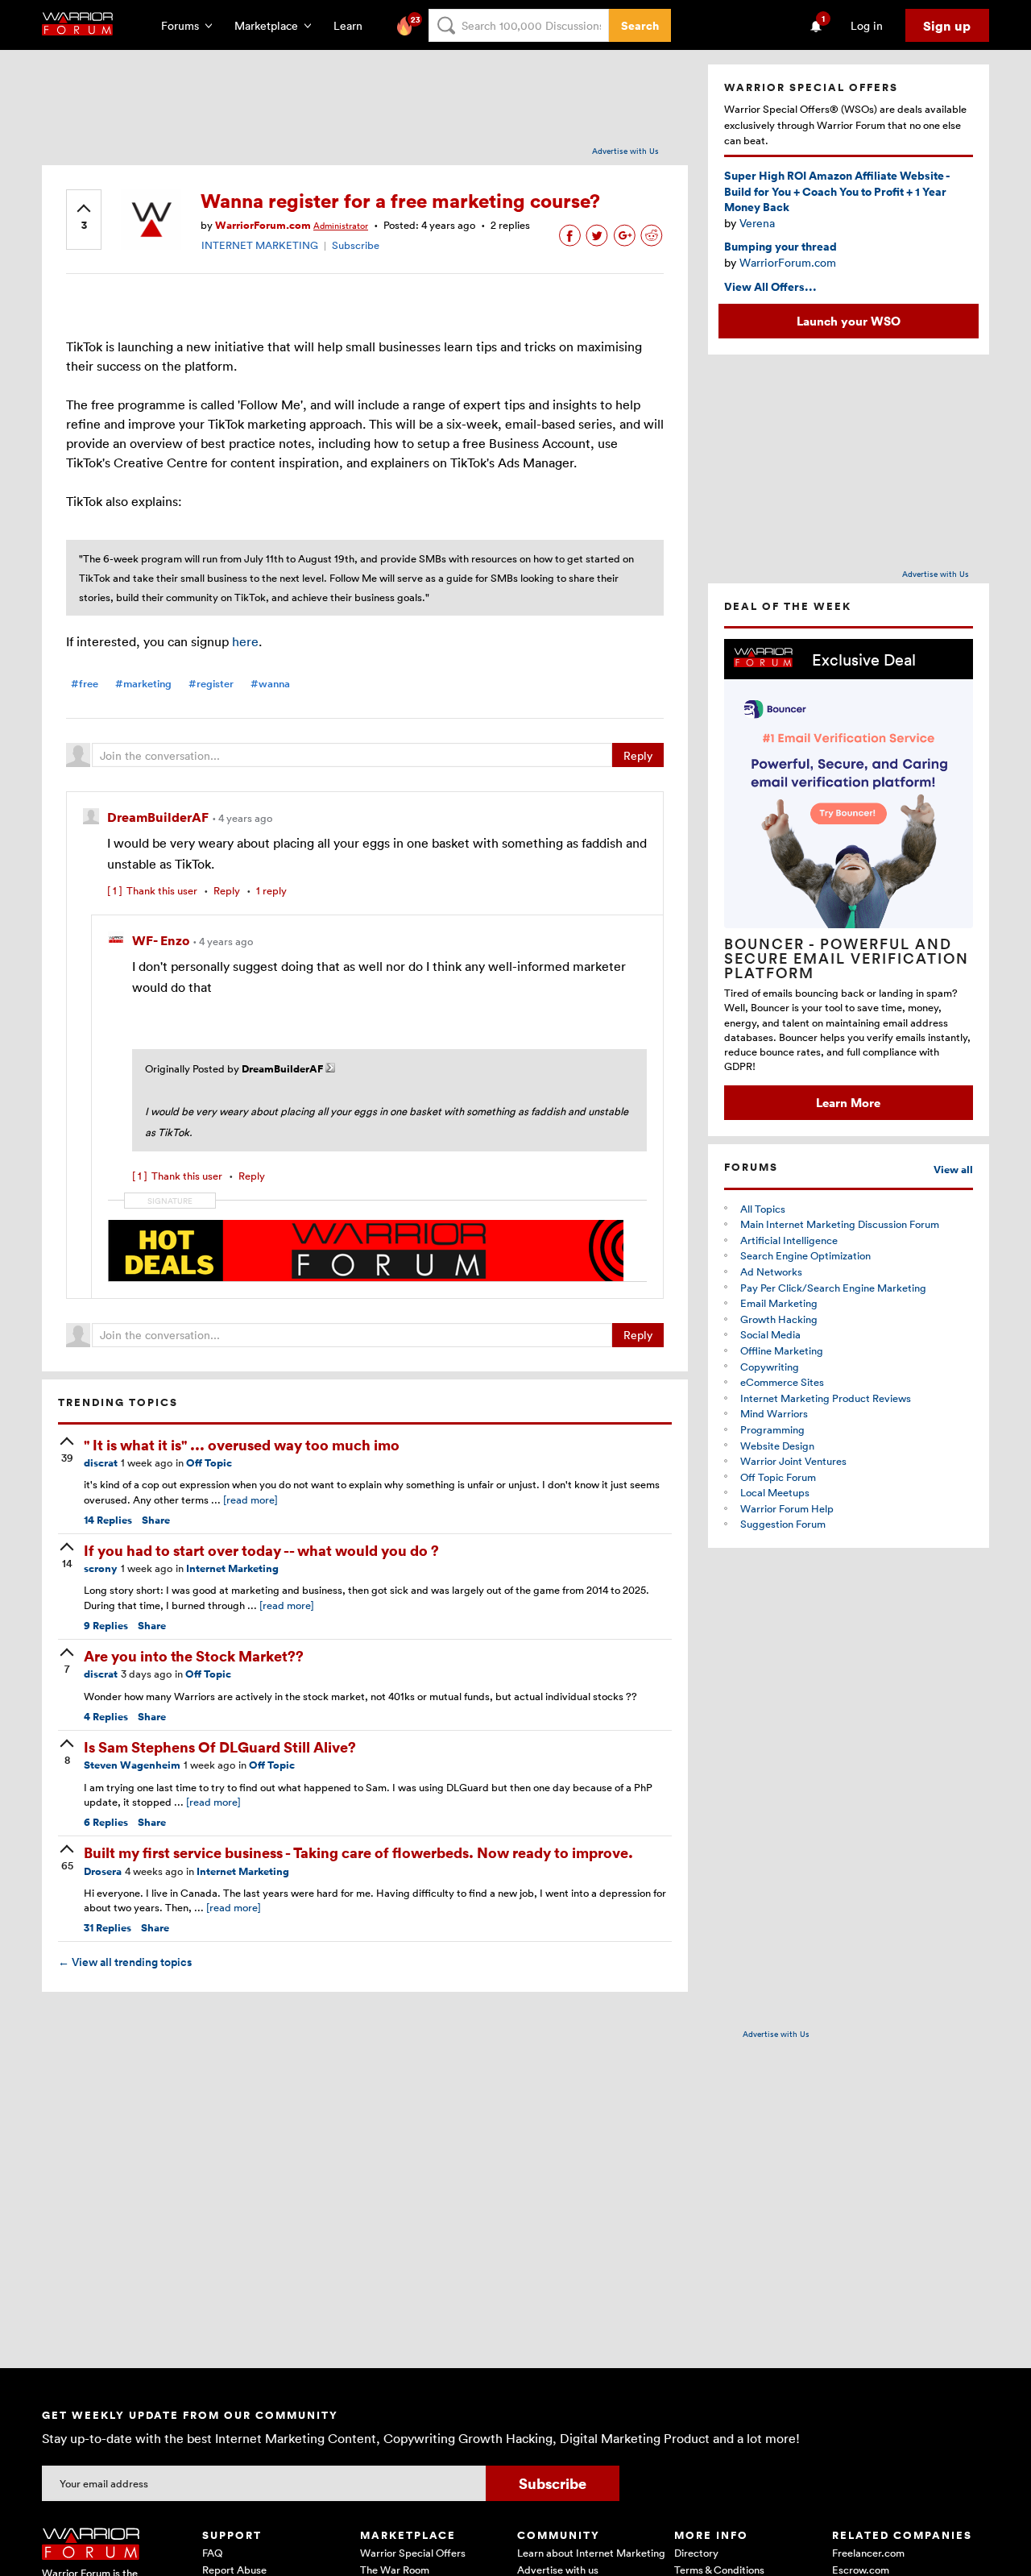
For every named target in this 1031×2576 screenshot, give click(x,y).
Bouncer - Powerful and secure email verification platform (847, 958)
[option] (849, 879)
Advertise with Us (625, 151)
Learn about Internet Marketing (591, 2553)
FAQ (212, 2553)
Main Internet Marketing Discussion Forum (840, 1224)
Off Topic (209, 1463)
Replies (108, 1520)
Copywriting (770, 1367)
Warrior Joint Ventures (793, 1461)
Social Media (770, 1334)
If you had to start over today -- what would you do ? (261, 1550)
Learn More (848, 1102)
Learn (353, 25)
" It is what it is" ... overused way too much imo (242, 1444)
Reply (638, 755)
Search (640, 25)
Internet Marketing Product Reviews (826, 1398)
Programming (772, 1429)
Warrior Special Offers (413, 2553)
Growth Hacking (779, 1319)
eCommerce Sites (782, 1382)
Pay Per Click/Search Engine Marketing (833, 1288)
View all (953, 1170)
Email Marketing (779, 1303)
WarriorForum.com (788, 262)
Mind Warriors (774, 1413)
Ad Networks (771, 1271)
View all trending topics (125, 1962)
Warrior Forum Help (787, 1508)
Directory (696, 2553)
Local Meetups (775, 1492)
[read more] (251, 1500)
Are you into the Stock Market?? (194, 1655)
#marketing (143, 684)
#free (85, 684)
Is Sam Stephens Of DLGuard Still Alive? (220, 1746)
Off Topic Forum (778, 1477)
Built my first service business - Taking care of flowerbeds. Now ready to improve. (358, 1852)
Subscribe (356, 245)
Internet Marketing (232, 1568)
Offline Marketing (782, 1350)
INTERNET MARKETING (260, 245)
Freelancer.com (868, 2553)
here (245, 641)
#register (211, 684)
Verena (757, 223)
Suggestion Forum (783, 1524)
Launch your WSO (849, 321)
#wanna (270, 684)
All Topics (763, 1209)
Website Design (777, 1446)
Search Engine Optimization (805, 1255)
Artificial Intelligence (789, 1240)
